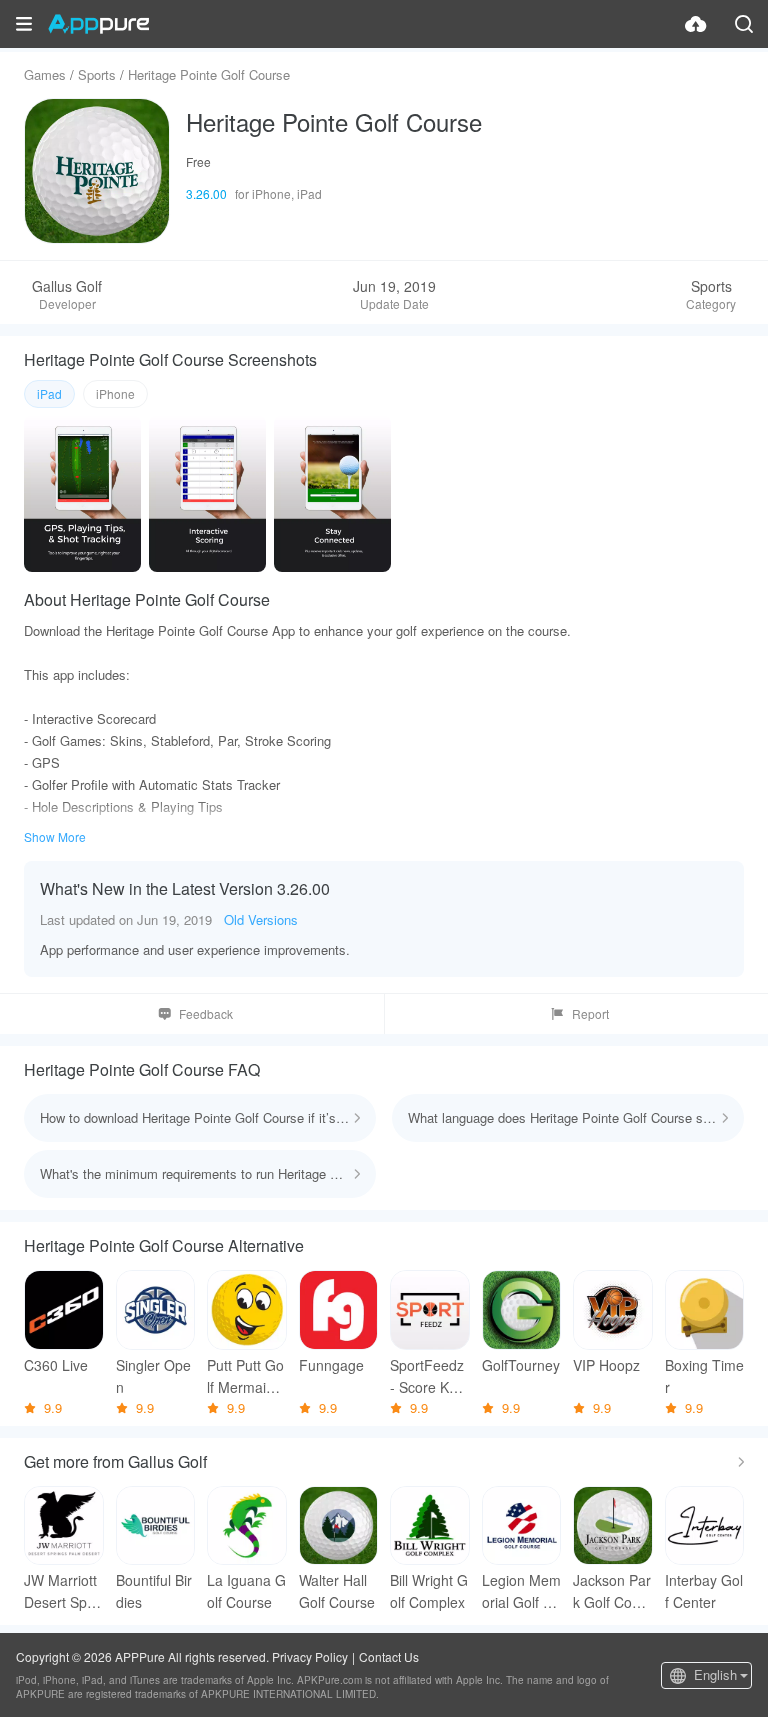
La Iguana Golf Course (246, 1591)
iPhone (115, 393)
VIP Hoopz (606, 1365)
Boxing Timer (704, 1376)
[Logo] (98, 24)
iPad (49, 393)
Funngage (331, 1365)
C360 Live (56, 1365)
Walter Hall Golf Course (337, 1591)
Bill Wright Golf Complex (429, 1591)
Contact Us (389, 1656)
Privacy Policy (310, 1656)
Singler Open (153, 1376)
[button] (24, 24)
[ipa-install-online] (696, 24)
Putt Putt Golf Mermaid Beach (245, 1376)
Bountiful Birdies (154, 1591)
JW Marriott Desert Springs (63, 1591)
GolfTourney (521, 1365)
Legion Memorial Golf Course (521, 1591)
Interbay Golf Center (704, 1591)
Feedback (206, 1013)
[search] (744, 24)
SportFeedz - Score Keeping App (427, 1376)
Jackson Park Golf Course (612, 1591)
